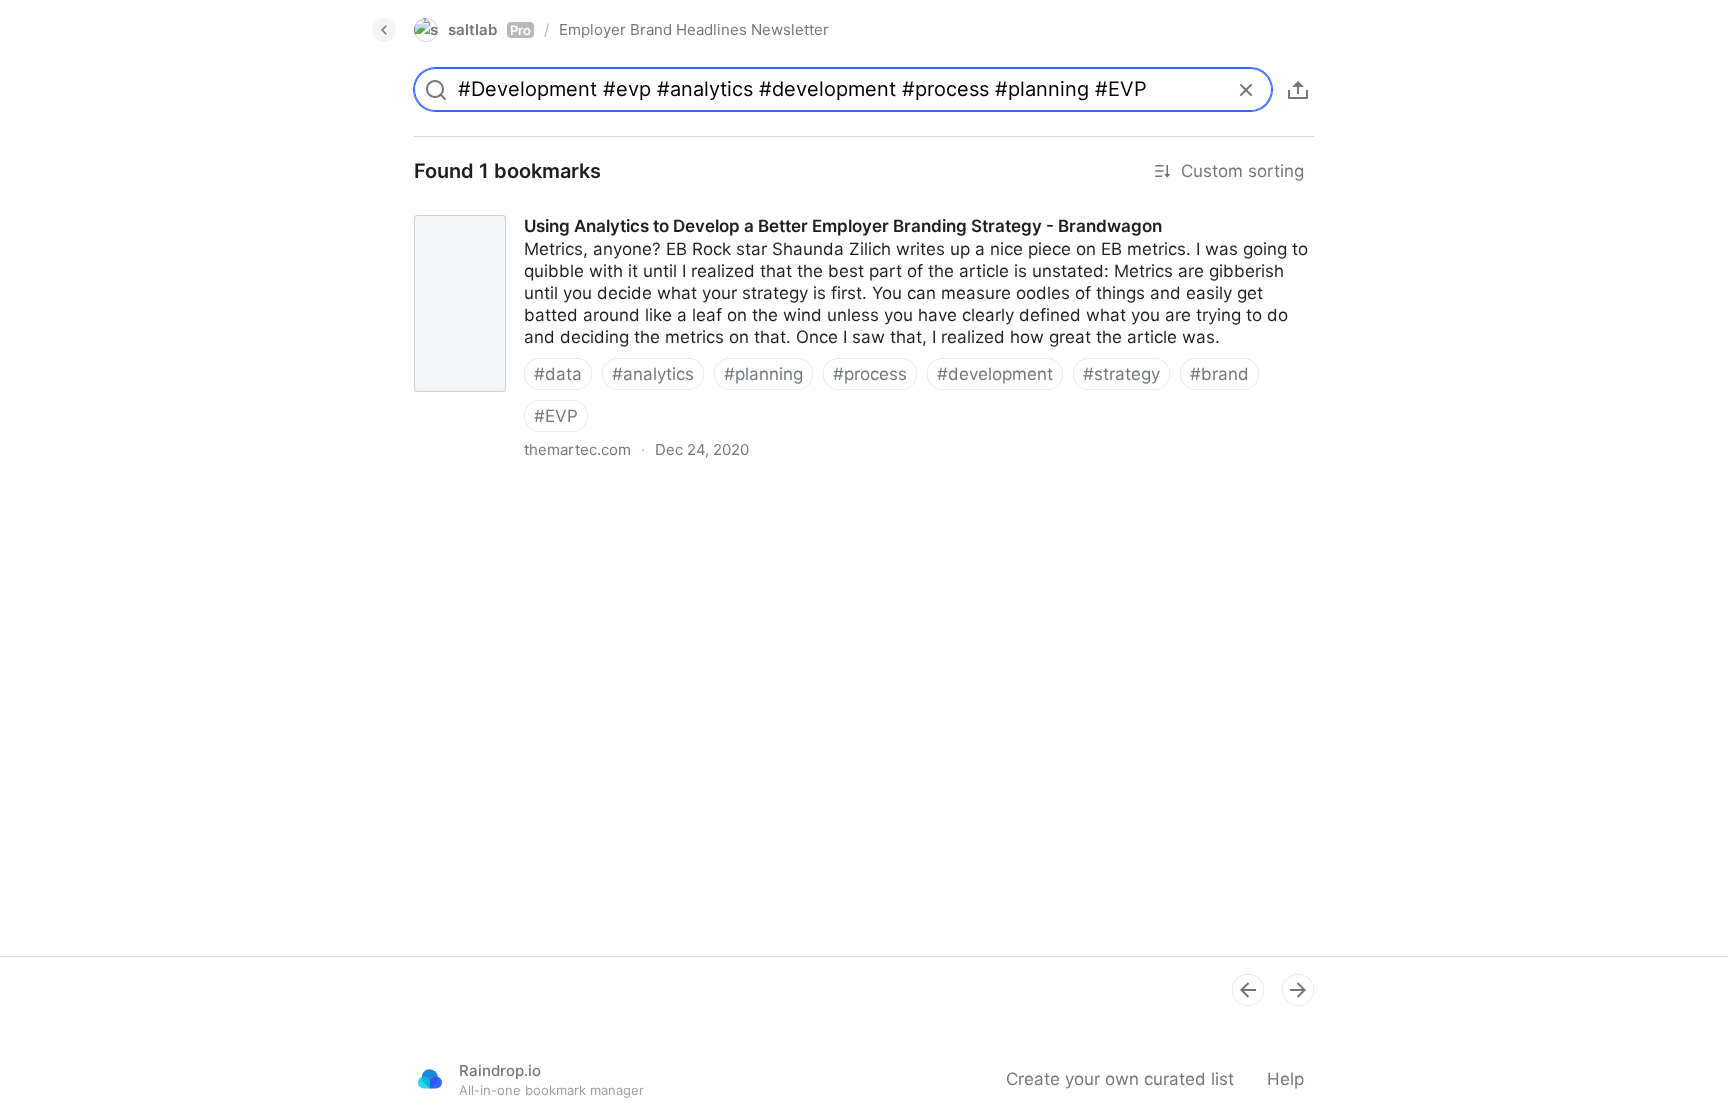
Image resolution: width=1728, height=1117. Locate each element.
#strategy (1121, 374)
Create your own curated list (1120, 1079)
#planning (763, 374)
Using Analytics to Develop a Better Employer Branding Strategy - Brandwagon (712, 208)
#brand (1219, 374)
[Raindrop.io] (430, 1079)
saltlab (489, 29)
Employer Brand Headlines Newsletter (694, 29)
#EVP (556, 416)
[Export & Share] (1298, 90)
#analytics (653, 374)
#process (870, 374)
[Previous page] (1248, 990)
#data (558, 374)
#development (995, 374)
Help (1285, 1079)
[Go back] (384, 30)
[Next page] (1298, 990)
